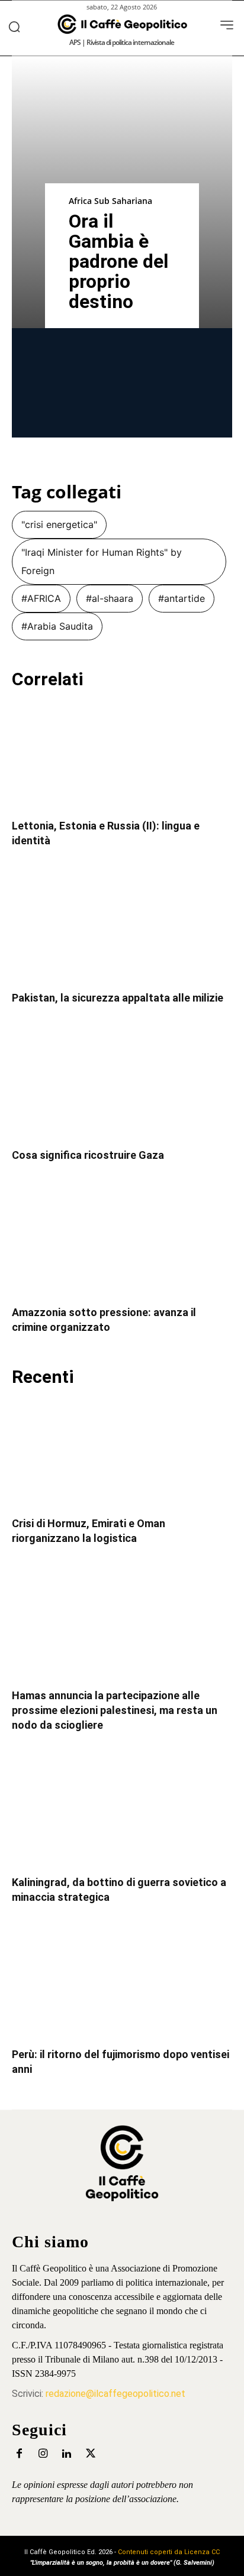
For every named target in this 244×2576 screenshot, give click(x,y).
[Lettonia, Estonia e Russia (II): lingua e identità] (122, 756)
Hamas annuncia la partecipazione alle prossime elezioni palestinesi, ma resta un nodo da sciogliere (115, 1710)
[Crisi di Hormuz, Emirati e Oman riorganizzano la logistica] (122, 1453)
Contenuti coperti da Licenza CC (169, 2552)
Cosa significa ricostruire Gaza (88, 1155)
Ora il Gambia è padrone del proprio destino (118, 261)
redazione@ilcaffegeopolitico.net (115, 2394)
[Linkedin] (67, 2454)
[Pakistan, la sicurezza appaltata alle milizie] (122, 928)
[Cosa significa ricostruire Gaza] (122, 1085)
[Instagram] (43, 2454)
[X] (90, 2454)
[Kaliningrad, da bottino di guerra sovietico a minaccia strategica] (122, 1812)
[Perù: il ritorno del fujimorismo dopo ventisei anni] (122, 1984)
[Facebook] (19, 2454)
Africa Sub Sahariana (110, 201)
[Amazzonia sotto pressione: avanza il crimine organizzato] (122, 1242)
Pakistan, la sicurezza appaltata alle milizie (118, 998)
